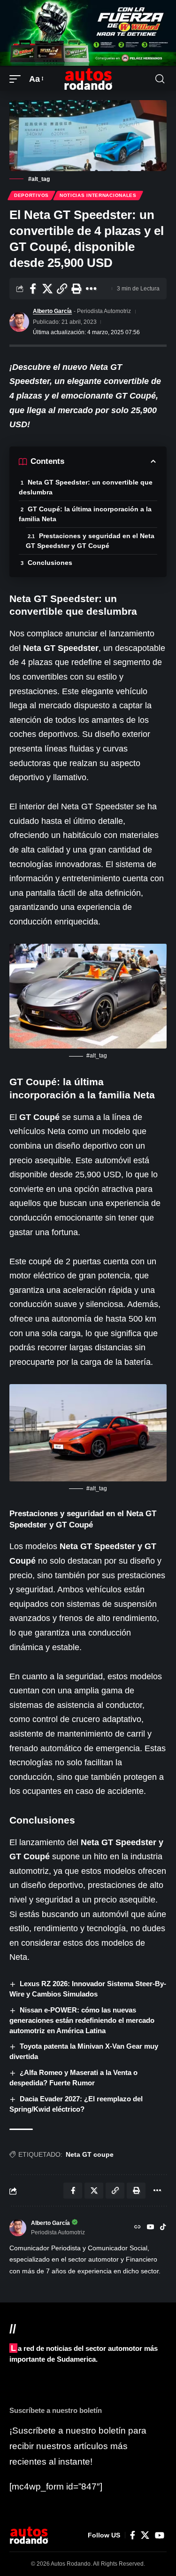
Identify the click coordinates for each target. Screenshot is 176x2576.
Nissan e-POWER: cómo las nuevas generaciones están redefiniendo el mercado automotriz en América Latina (82, 2020)
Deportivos (31, 195)
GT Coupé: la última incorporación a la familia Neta (85, 514)
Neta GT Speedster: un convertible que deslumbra (86, 487)
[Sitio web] (138, 2228)
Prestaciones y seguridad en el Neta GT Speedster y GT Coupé (90, 541)
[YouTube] (151, 2228)
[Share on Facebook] (33, 289)
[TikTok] (163, 2228)
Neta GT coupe (90, 2154)
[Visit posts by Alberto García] (19, 322)
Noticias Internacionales (98, 195)
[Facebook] (133, 2535)
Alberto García (52, 311)
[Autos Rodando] (88, 79)
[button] (17, 79)
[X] (145, 2535)
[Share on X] (47, 289)
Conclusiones (50, 563)
